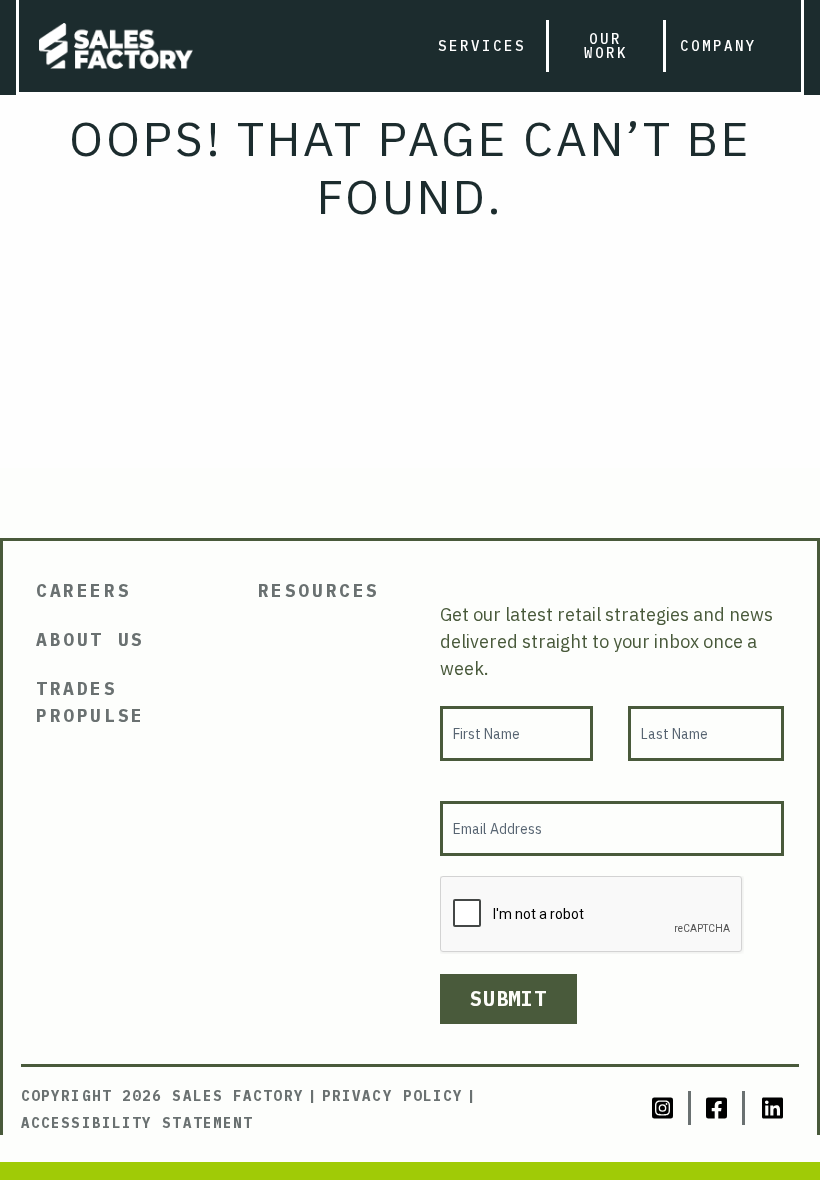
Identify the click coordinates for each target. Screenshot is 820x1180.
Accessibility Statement (137, 1123)
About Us (90, 639)
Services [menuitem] (482, 46)
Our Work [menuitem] (606, 46)
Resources (319, 590)
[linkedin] (772, 1108)
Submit (508, 998)
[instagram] (664, 1108)
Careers (83, 590)
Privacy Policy (392, 1096)
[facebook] (718, 1108)
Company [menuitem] (718, 46)
